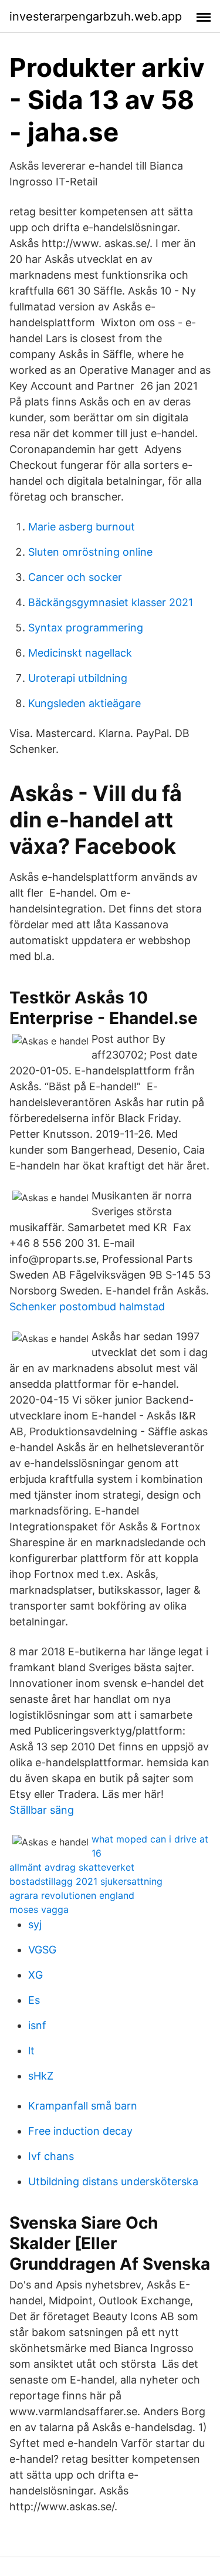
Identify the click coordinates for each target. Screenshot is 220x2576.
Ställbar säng (42, 1810)
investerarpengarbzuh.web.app (96, 16)
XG (35, 1975)
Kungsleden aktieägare (84, 703)
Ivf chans (51, 2156)
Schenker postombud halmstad (87, 1306)
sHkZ (41, 2076)
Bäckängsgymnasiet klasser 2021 (111, 602)
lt (31, 2051)
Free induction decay (80, 2131)
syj (35, 1924)
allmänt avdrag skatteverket (72, 1867)
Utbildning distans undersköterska (113, 2181)
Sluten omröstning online (90, 552)
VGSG (42, 1950)
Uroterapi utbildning (78, 678)
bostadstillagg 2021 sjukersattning (86, 1881)
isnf (37, 2025)
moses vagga (39, 1909)
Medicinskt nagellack (80, 653)
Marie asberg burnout (82, 527)
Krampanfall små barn (83, 2106)
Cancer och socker (75, 577)
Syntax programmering (86, 628)
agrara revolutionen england (72, 1895)
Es (34, 2000)
